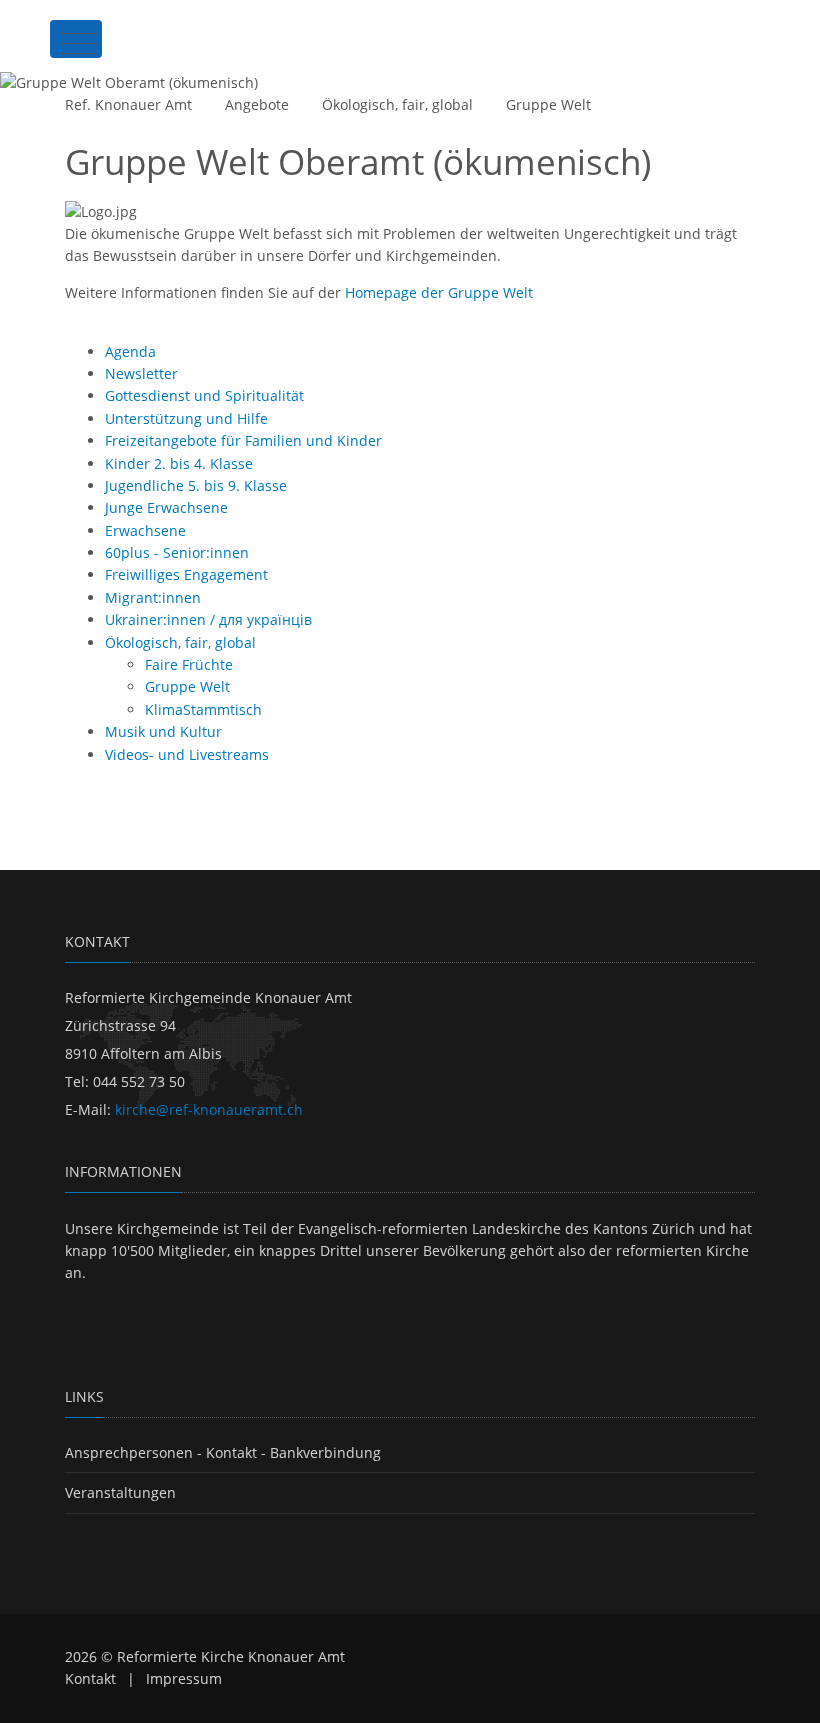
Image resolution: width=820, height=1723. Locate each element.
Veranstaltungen (120, 1492)
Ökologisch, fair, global (397, 104)
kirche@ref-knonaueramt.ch (209, 1109)
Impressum (184, 1678)
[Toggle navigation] (76, 39)
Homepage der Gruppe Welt (439, 292)
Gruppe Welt (548, 104)
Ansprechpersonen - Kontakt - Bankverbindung (223, 1452)
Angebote (257, 104)
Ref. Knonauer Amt (128, 104)
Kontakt (90, 1678)
